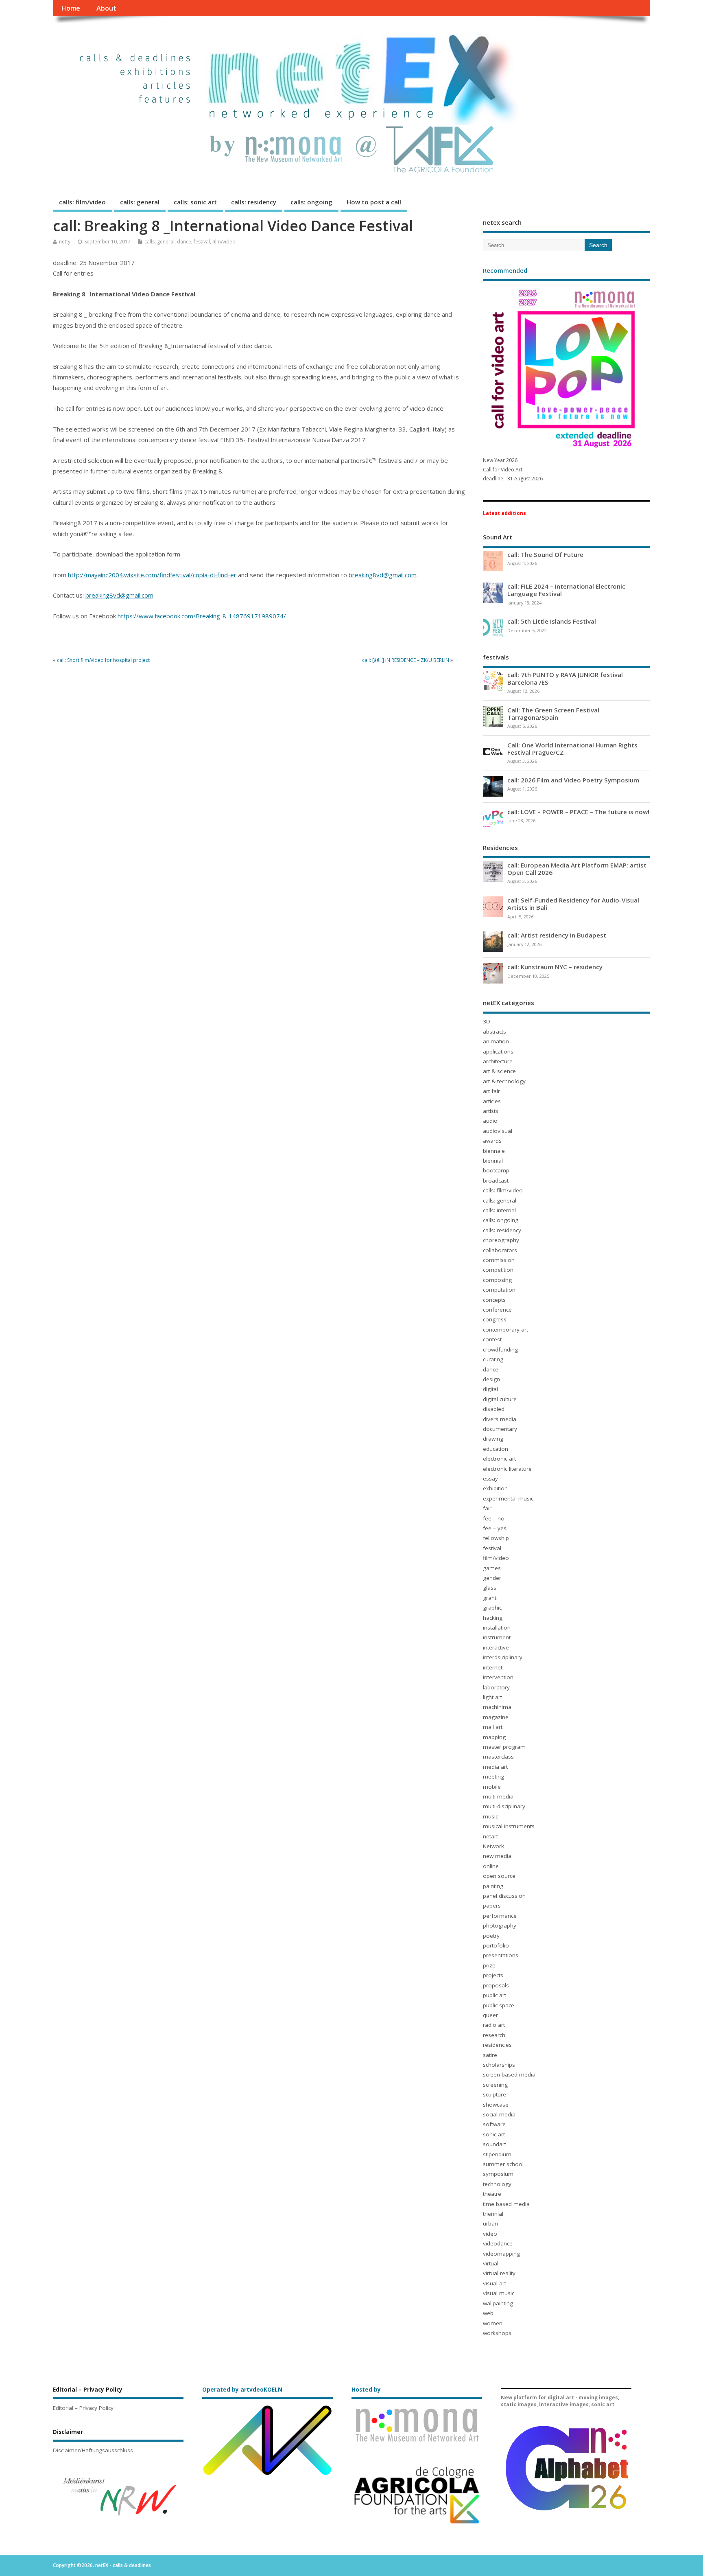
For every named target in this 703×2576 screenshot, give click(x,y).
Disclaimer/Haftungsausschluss (93, 2450)
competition (498, 1270)
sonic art (494, 2134)
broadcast (496, 1181)
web (488, 2313)
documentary (500, 1429)
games (492, 1568)
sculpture (495, 2094)
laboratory (496, 1687)
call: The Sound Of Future (545, 554)
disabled (494, 1409)
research (494, 2035)
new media (497, 1856)
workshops (497, 2333)
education (496, 1449)
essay (490, 1479)
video (490, 2234)
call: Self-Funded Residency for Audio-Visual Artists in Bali (573, 904)
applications (498, 1051)
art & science (499, 1071)
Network (493, 1846)
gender (492, 1578)
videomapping (501, 2254)
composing (497, 1280)
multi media (498, 1796)
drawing (493, 1439)
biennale (494, 1151)
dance (184, 242)
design (491, 1379)
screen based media (509, 2074)
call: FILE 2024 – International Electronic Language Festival (566, 590)
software (494, 2124)
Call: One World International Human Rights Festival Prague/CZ (572, 749)
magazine (496, 1717)
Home (71, 8)
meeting (493, 1776)
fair (487, 1508)
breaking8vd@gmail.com (383, 575)
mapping (494, 1737)
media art (495, 1767)
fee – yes (495, 1528)
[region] (118, 2496)
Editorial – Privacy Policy (83, 2408)
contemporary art (505, 1330)
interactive (496, 1647)
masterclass (498, 1757)
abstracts (495, 1032)
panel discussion (504, 1896)
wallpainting (498, 2303)
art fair (491, 1091)
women (493, 2323)
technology (497, 2184)
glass (490, 1588)
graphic (492, 1608)
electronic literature (507, 1469)
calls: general (140, 202)
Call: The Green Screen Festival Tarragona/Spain (553, 714)
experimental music (508, 1498)
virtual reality (499, 2273)
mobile (492, 1787)
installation (497, 1628)
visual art (495, 2283)
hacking (493, 1618)
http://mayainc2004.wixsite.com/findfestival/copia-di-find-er (152, 575)
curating (493, 1359)
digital (490, 1389)
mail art (493, 1727)
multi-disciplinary (504, 1806)
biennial (493, 1161)
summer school (503, 2164)
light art (492, 1697)
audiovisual (498, 1131)
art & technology (504, 1081)
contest (492, 1339)
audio (490, 1121)
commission (499, 1260)
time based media (506, 2204)
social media (499, 2114)
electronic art (499, 1459)
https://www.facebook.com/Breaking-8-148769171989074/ (202, 616)
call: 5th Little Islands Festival (552, 621)
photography (500, 1925)
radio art (494, 2025)
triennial (493, 2214)
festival (202, 242)
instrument (497, 1637)
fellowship (496, 1538)
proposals (496, 1985)
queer (490, 2015)
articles (492, 1101)
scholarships (499, 2065)
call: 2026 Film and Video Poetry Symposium (573, 780)
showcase (496, 2105)
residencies (497, 2045)
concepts (494, 1300)
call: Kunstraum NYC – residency (555, 967)
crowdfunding (500, 1349)
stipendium (497, 2154)
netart (490, 1836)
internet (493, 1667)
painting (493, 1886)
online (491, 1866)
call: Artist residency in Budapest (557, 935)
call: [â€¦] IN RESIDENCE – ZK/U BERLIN (406, 660)
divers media (500, 1419)
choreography (501, 1240)
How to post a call (374, 202)
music (490, 1816)
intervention (498, 1677)
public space (499, 2005)
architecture (498, 1061)
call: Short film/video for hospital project (103, 660)
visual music (499, 2293)
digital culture (500, 1399)
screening (495, 2085)
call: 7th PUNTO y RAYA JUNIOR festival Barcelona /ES (565, 678)
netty (65, 242)
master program (504, 1747)
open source (499, 1876)
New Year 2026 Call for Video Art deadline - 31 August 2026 (513, 469)
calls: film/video (82, 202)
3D (487, 1021)
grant (490, 1598)
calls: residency (254, 202)
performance (500, 1916)
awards (492, 1141)
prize (489, 1965)
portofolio (496, 1945)
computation (499, 1290)
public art (495, 1995)
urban (490, 2223)
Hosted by (366, 2390)
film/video (224, 242)
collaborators (500, 1250)
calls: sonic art (195, 202)
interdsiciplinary (503, 1657)
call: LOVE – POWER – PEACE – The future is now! (578, 812)
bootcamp (496, 1170)
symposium (498, 2174)
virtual (491, 2263)
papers (492, 1906)
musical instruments (509, 1826)
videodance (498, 2243)
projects (493, 1975)
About (106, 8)
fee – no (494, 1518)
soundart (495, 2144)
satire (490, 2055)
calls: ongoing (311, 202)
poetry (491, 1936)
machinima (497, 1707)
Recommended (505, 270)
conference (497, 1310)
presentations (501, 1955)
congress (495, 1319)
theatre (492, 2194)
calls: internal (499, 1210)
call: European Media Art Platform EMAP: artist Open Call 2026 (577, 869)
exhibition (495, 1488)
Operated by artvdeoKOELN (242, 2390)
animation (496, 1041)
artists (491, 1111)
